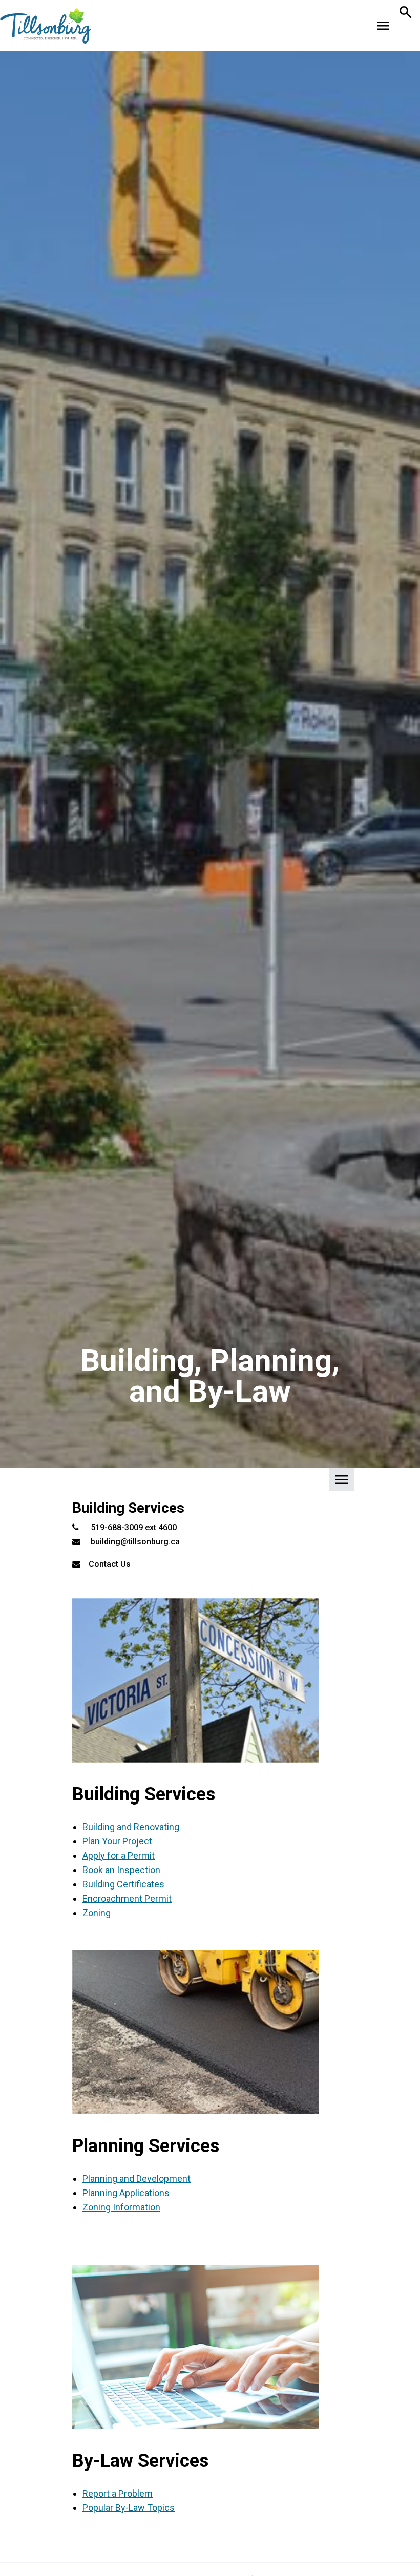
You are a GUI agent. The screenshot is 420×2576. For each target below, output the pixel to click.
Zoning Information (121, 2207)
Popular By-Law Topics (129, 2508)
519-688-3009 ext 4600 (134, 1527)
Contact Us (110, 1564)
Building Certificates (123, 1884)
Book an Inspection (121, 1870)
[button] (210, 1483)
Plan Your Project (117, 1841)
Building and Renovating (131, 1827)
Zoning (97, 1913)
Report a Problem (118, 2493)
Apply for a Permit (119, 1855)
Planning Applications (126, 2193)
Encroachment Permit (127, 1898)
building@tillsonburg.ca (135, 1542)
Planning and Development (136, 2178)
